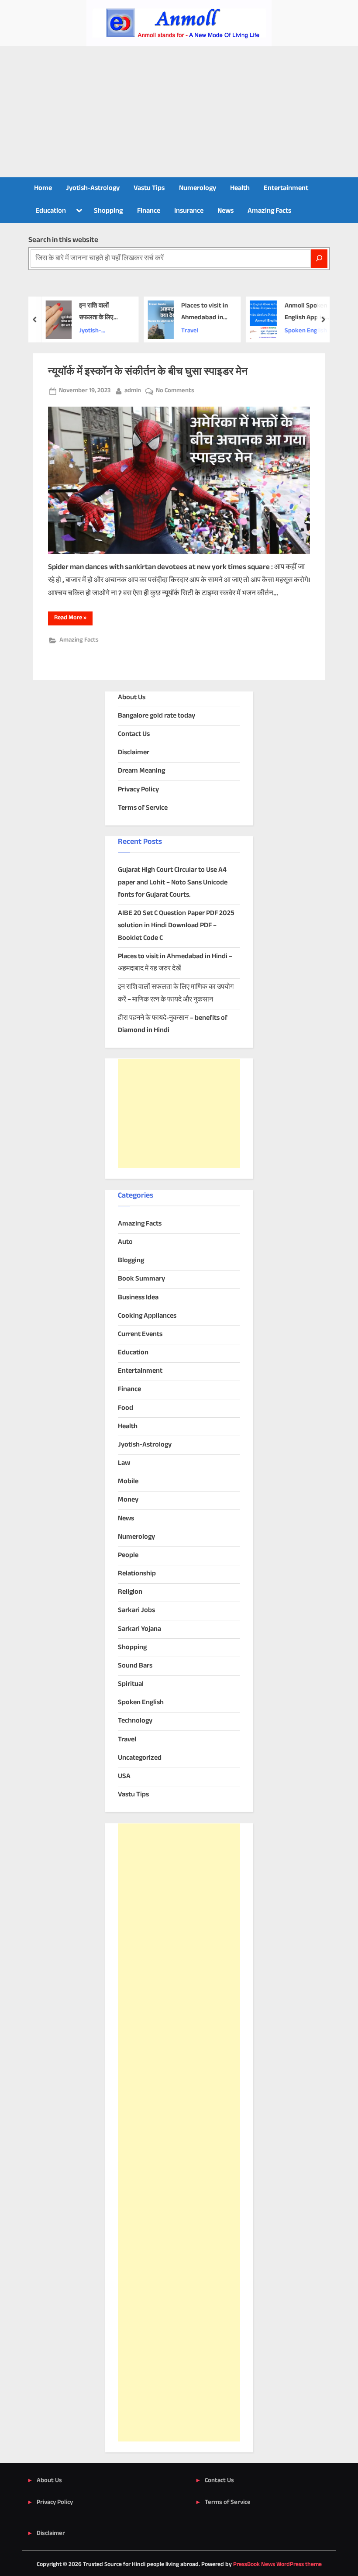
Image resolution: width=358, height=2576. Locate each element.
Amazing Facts (269, 211)
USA (124, 1777)
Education (51, 211)
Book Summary (141, 1279)
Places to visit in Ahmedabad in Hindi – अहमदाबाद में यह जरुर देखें (202, 313)
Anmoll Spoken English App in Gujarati (303, 313)
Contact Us (134, 734)
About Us (132, 698)
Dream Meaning (141, 771)
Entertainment (286, 188)
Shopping (108, 211)
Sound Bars (135, 1666)
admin (133, 391)
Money (128, 1500)
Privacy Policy (138, 790)
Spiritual (131, 1684)
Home (43, 188)
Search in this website (63, 240)
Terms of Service (143, 808)
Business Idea (138, 1298)
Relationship (137, 1574)
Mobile (128, 1482)
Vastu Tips (149, 188)
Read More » (73, 619)
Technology (135, 1721)
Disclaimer (134, 753)
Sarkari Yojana (139, 1629)
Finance (149, 211)
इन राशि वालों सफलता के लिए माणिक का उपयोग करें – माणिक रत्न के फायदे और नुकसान (101, 313)
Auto (125, 1242)
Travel (188, 331)
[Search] (319, 259)
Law (124, 1463)
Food (126, 1408)
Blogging (131, 1261)
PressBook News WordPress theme (277, 2565)
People (128, 1556)
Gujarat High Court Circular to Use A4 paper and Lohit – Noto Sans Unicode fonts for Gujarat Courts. (173, 883)
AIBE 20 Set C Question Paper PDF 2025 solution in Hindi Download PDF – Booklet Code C (176, 926)
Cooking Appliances (147, 1316)
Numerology (198, 188)
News (225, 211)
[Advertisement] (179, 112)
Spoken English (303, 331)
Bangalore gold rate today (157, 716)
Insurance (189, 211)
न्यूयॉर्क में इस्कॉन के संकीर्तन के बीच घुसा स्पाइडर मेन (148, 372)
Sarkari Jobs (136, 1611)
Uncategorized (140, 1758)
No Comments (175, 391)
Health (240, 188)
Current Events (140, 1335)
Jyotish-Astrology (93, 188)
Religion (130, 1592)
